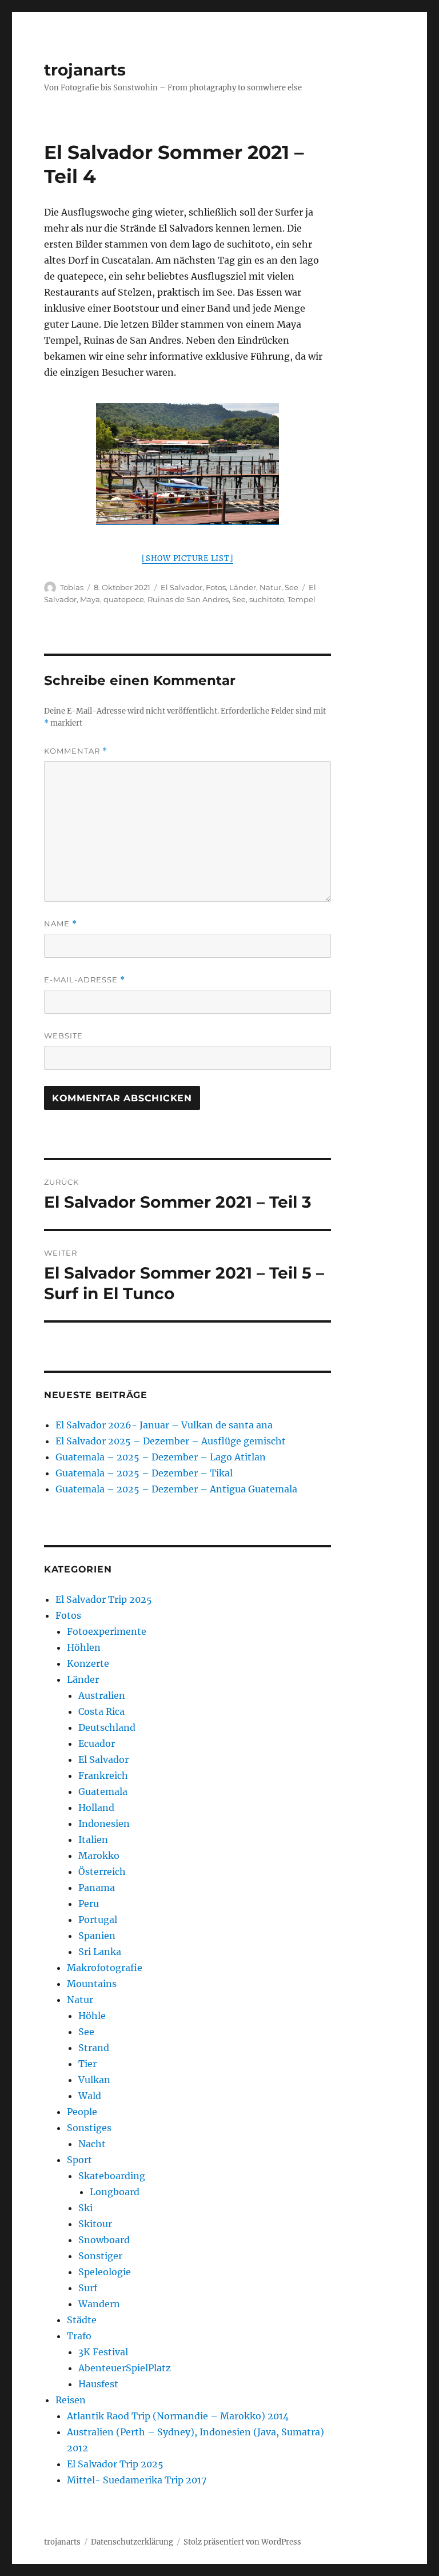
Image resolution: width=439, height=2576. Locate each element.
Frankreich (103, 1775)
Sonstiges (89, 2128)
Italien (93, 1840)
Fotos (216, 587)
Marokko (99, 1856)
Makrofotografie (105, 1968)
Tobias (72, 587)
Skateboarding (112, 2176)
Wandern (99, 2304)
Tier (87, 2064)
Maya (90, 599)
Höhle (92, 2016)
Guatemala (103, 1791)
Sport (79, 2160)
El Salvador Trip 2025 (104, 1599)
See (292, 587)
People (82, 2112)
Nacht (92, 2144)
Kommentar (76, 751)
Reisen (71, 2400)
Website (63, 1036)
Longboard (115, 2192)
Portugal (98, 1920)
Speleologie (105, 2272)
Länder (243, 587)
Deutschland (107, 1727)
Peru (89, 1904)
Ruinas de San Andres (188, 599)
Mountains (92, 1984)
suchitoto (267, 599)
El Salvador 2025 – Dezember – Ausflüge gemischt (171, 1441)
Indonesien (104, 1823)
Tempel (302, 599)
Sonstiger (100, 2256)
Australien (102, 1695)
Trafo (79, 2336)
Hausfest (98, 2384)
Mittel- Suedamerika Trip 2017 (137, 2480)
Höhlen (84, 1647)
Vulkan (94, 2080)
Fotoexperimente (107, 1631)
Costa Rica (101, 1711)
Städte (82, 2320)
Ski (85, 2208)
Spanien (97, 1936)
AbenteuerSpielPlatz (125, 2368)
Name (61, 924)
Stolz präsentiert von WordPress (242, 2542)
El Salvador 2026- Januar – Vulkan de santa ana (164, 1425)
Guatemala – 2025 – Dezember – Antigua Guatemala (176, 1489)
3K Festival (103, 2352)
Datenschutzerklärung (132, 2542)
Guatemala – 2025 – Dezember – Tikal (144, 1473)
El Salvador (181, 587)
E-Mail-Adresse (85, 980)
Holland (96, 1807)
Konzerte (88, 1663)
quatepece (124, 599)
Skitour (95, 2224)
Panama (97, 1888)
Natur (270, 587)
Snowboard (104, 2240)
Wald (90, 2096)
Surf (88, 2288)
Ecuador (97, 1743)
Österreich (102, 1872)
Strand (94, 2048)
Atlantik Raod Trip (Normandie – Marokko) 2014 (178, 2416)
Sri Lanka (100, 1952)
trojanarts (85, 70)
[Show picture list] (187, 558)
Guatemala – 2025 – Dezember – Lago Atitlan (161, 1457)
